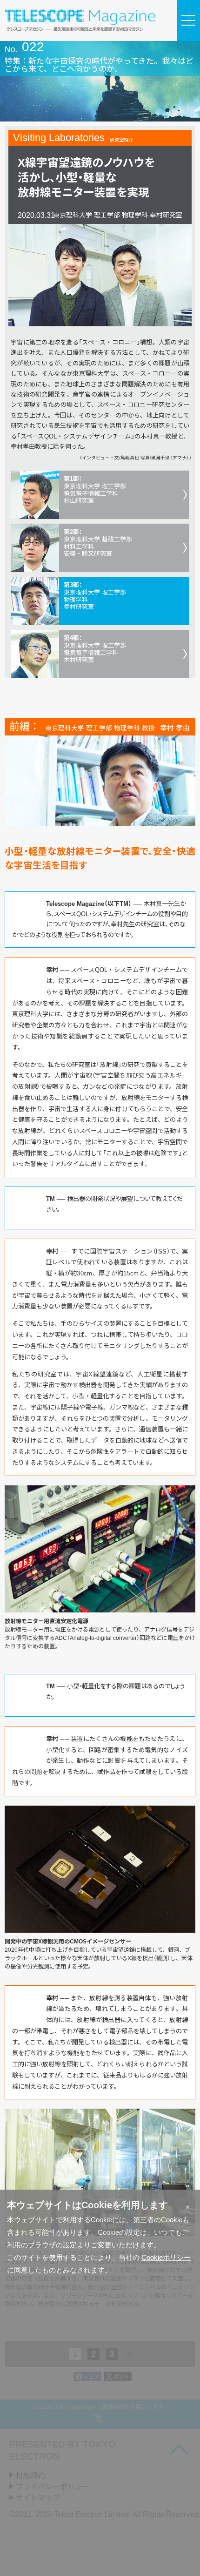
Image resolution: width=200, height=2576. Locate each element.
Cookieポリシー (166, 2257)
